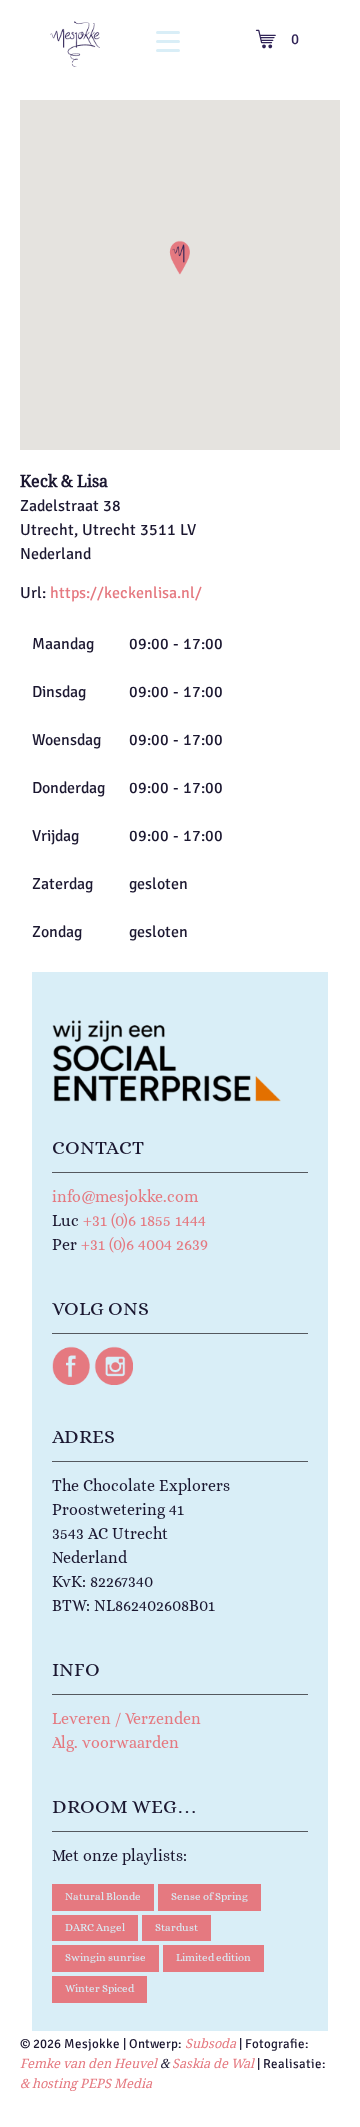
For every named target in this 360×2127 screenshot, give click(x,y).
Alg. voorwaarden (115, 1742)
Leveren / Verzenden (126, 1718)
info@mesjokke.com (125, 1196)
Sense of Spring (209, 1896)
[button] (180, 257)
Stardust (176, 1927)
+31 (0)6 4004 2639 (144, 1244)
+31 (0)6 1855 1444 (144, 1220)
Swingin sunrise (105, 1957)
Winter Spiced (99, 1988)
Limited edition (213, 1957)
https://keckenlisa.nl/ (126, 593)
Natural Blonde (103, 1896)
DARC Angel (95, 1927)
